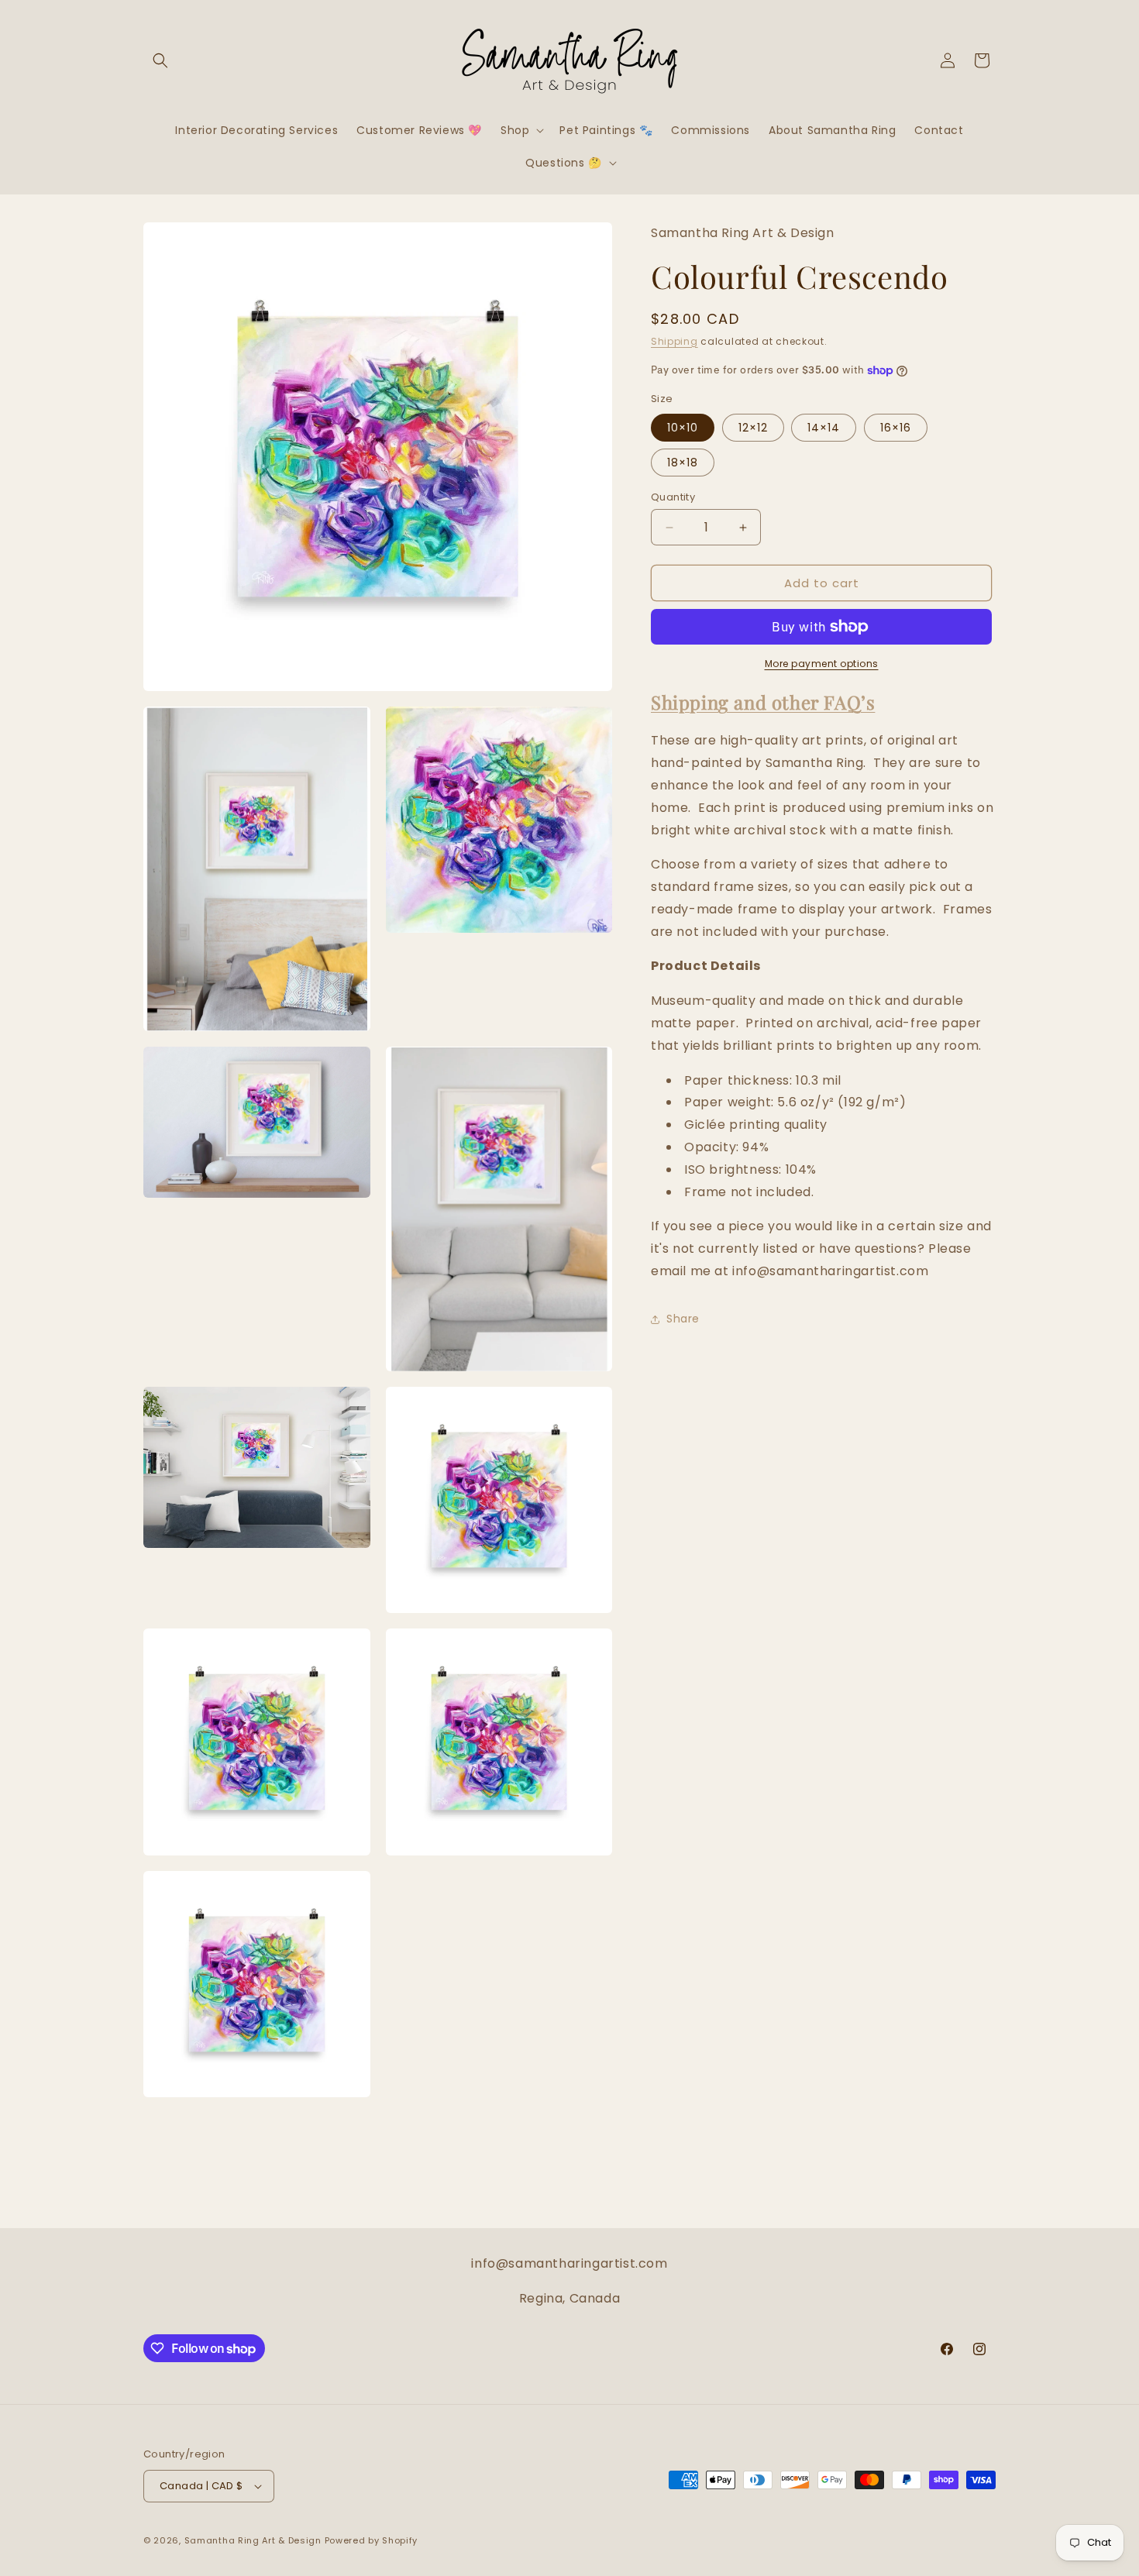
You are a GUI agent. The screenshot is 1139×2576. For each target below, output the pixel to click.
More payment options (822, 664)
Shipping (674, 341)
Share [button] (683, 1319)
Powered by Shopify (372, 2540)
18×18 (683, 463)
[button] (160, 60)
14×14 (824, 428)
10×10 (683, 428)
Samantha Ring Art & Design (253, 2540)
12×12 (753, 428)
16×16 (896, 428)
